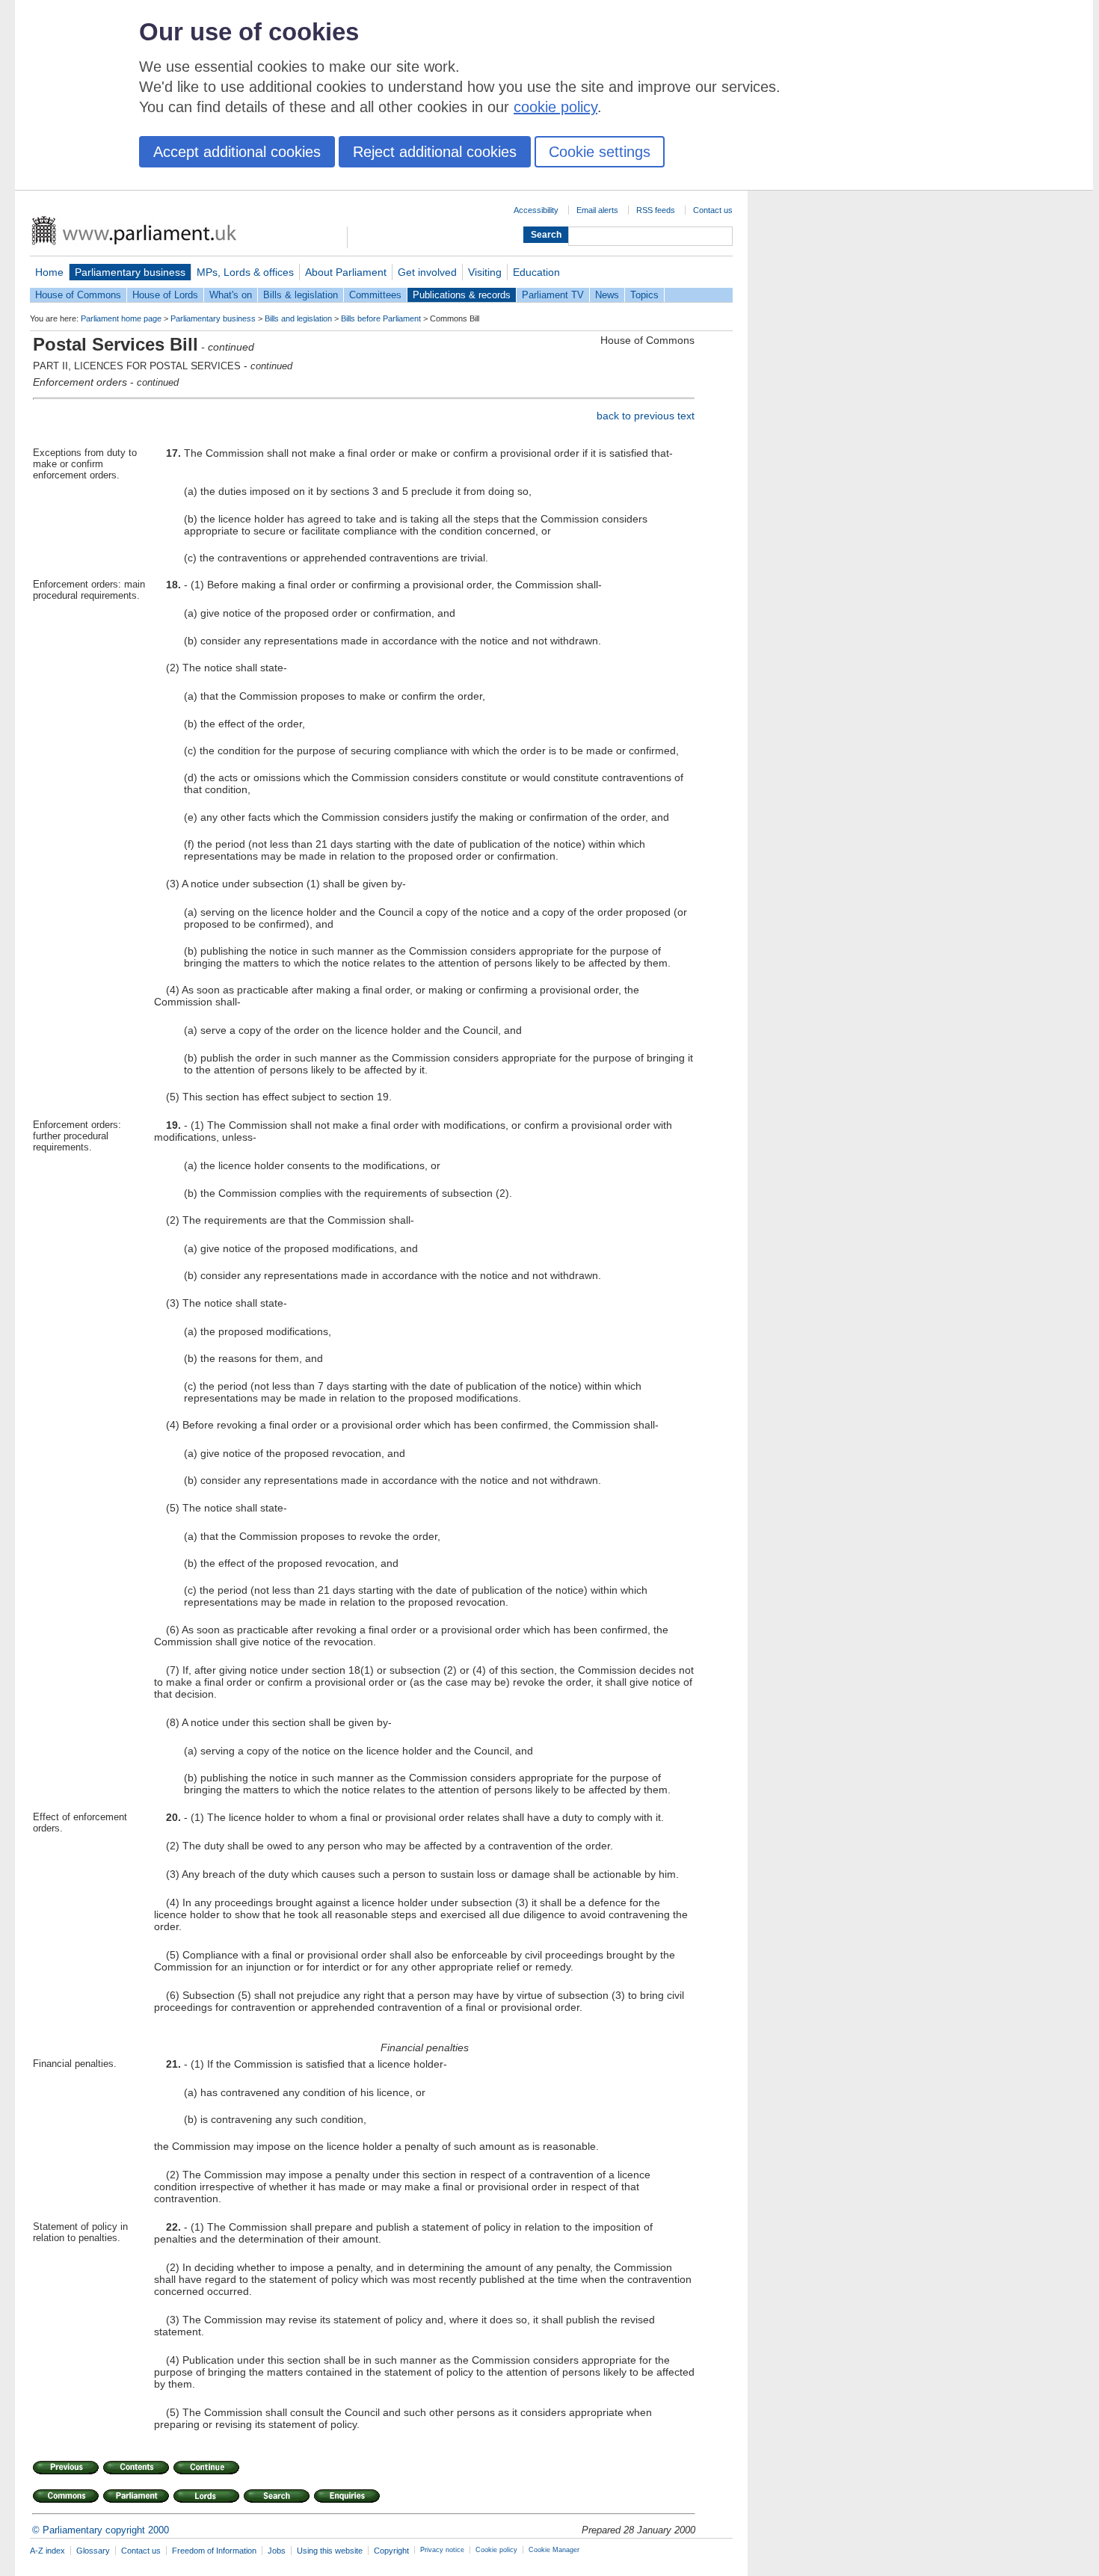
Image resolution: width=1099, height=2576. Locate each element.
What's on (231, 295)
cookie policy (555, 107)
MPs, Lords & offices (245, 272)
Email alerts (597, 210)
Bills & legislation (301, 295)
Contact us (713, 210)
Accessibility (536, 210)
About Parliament (346, 272)
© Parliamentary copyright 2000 (101, 2530)
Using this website (330, 2551)
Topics (644, 295)
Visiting (485, 272)
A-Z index (47, 2551)
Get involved (427, 272)
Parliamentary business (130, 272)
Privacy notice (442, 2550)
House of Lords (165, 295)
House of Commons (78, 295)
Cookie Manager (554, 2550)
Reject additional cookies (435, 152)
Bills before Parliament (381, 318)
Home (49, 272)
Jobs (277, 2551)
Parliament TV (553, 295)
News (607, 295)
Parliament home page (121, 318)
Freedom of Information (214, 2551)
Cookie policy (496, 2550)
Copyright (391, 2551)
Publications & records (462, 295)
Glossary (93, 2551)
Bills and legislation (298, 318)
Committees (375, 295)
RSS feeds (656, 210)
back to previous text (646, 416)
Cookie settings (600, 152)
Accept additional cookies (237, 152)
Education (536, 272)
